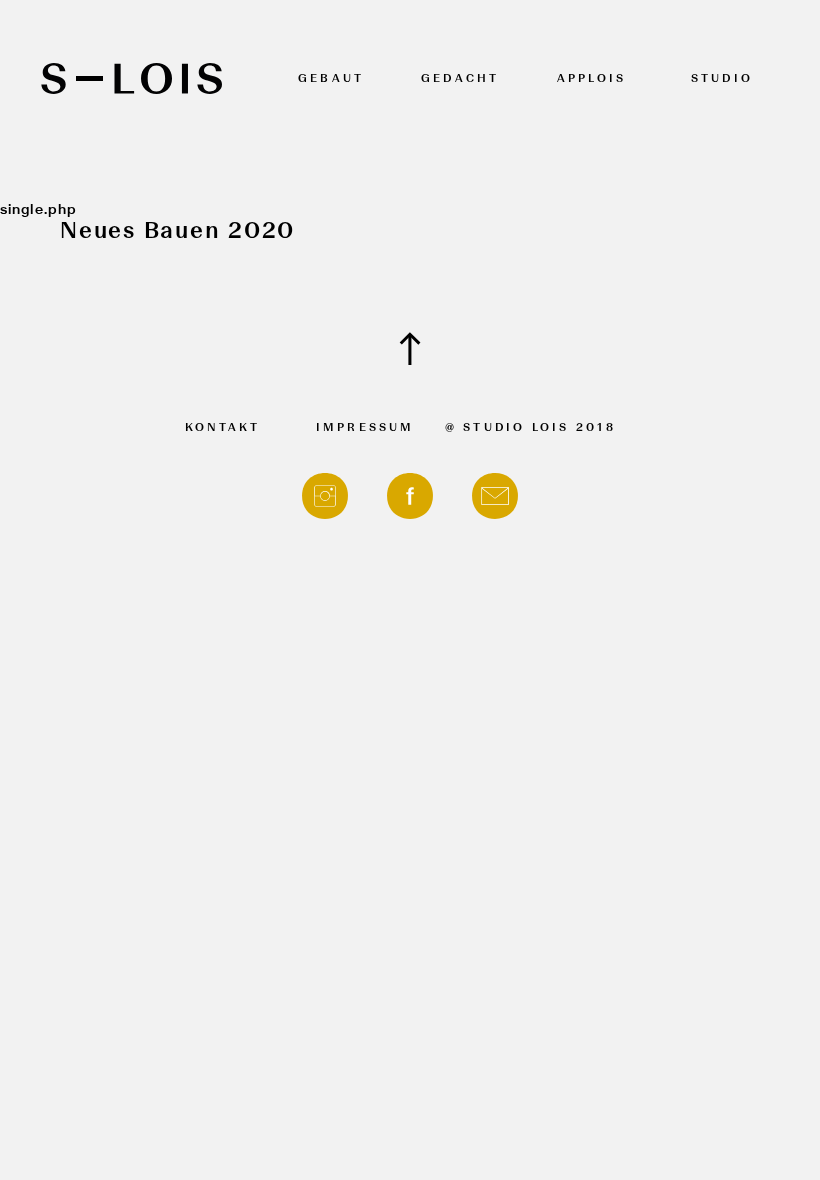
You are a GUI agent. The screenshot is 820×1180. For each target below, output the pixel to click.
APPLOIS (592, 79)
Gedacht (460, 79)
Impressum (365, 428)
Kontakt (223, 428)
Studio (722, 79)
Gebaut (331, 79)
